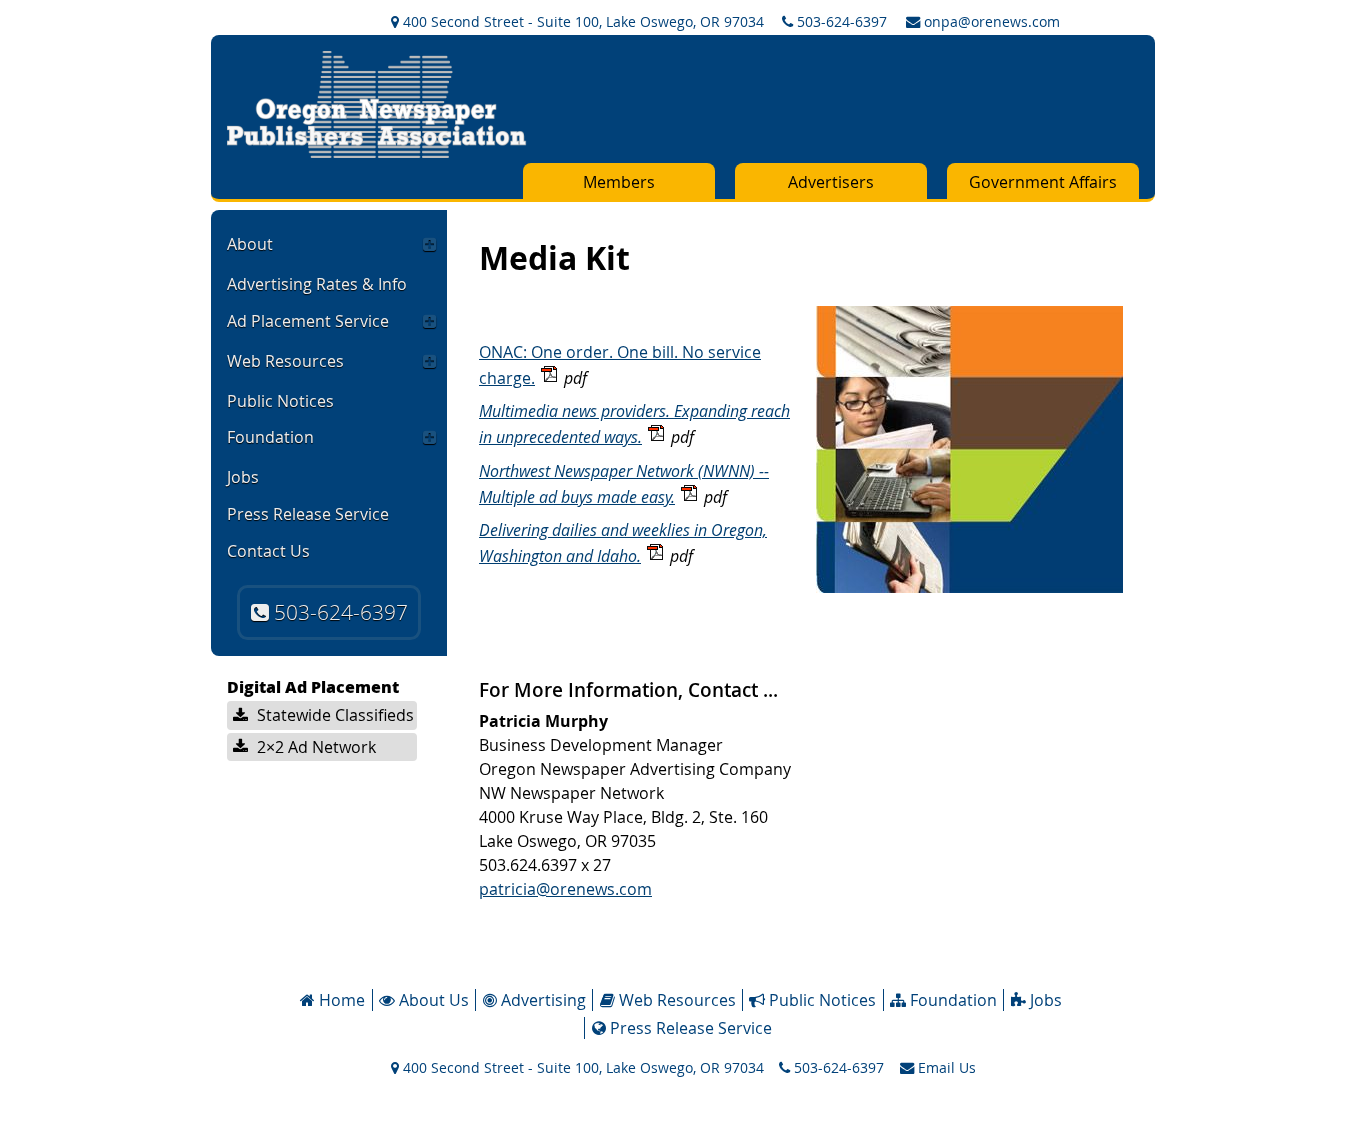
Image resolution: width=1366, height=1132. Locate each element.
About (250, 244)
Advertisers (831, 182)
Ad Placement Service (308, 321)
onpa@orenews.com (990, 21)
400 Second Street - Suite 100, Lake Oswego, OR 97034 (581, 21)
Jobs (243, 477)
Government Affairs (1043, 182)
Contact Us (268, 551)
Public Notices (280, 401)
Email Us (945, 1067)
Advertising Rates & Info (317, 284)
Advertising (541, 1000)
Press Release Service (308, 514)
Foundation (270, 437)
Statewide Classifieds (333, 715)
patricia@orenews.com (565, 889)
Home (340, 1000)
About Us (432, 1000)
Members (619, 182)
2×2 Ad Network (314, 747)
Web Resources (285, 361)
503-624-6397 (840, 21)
